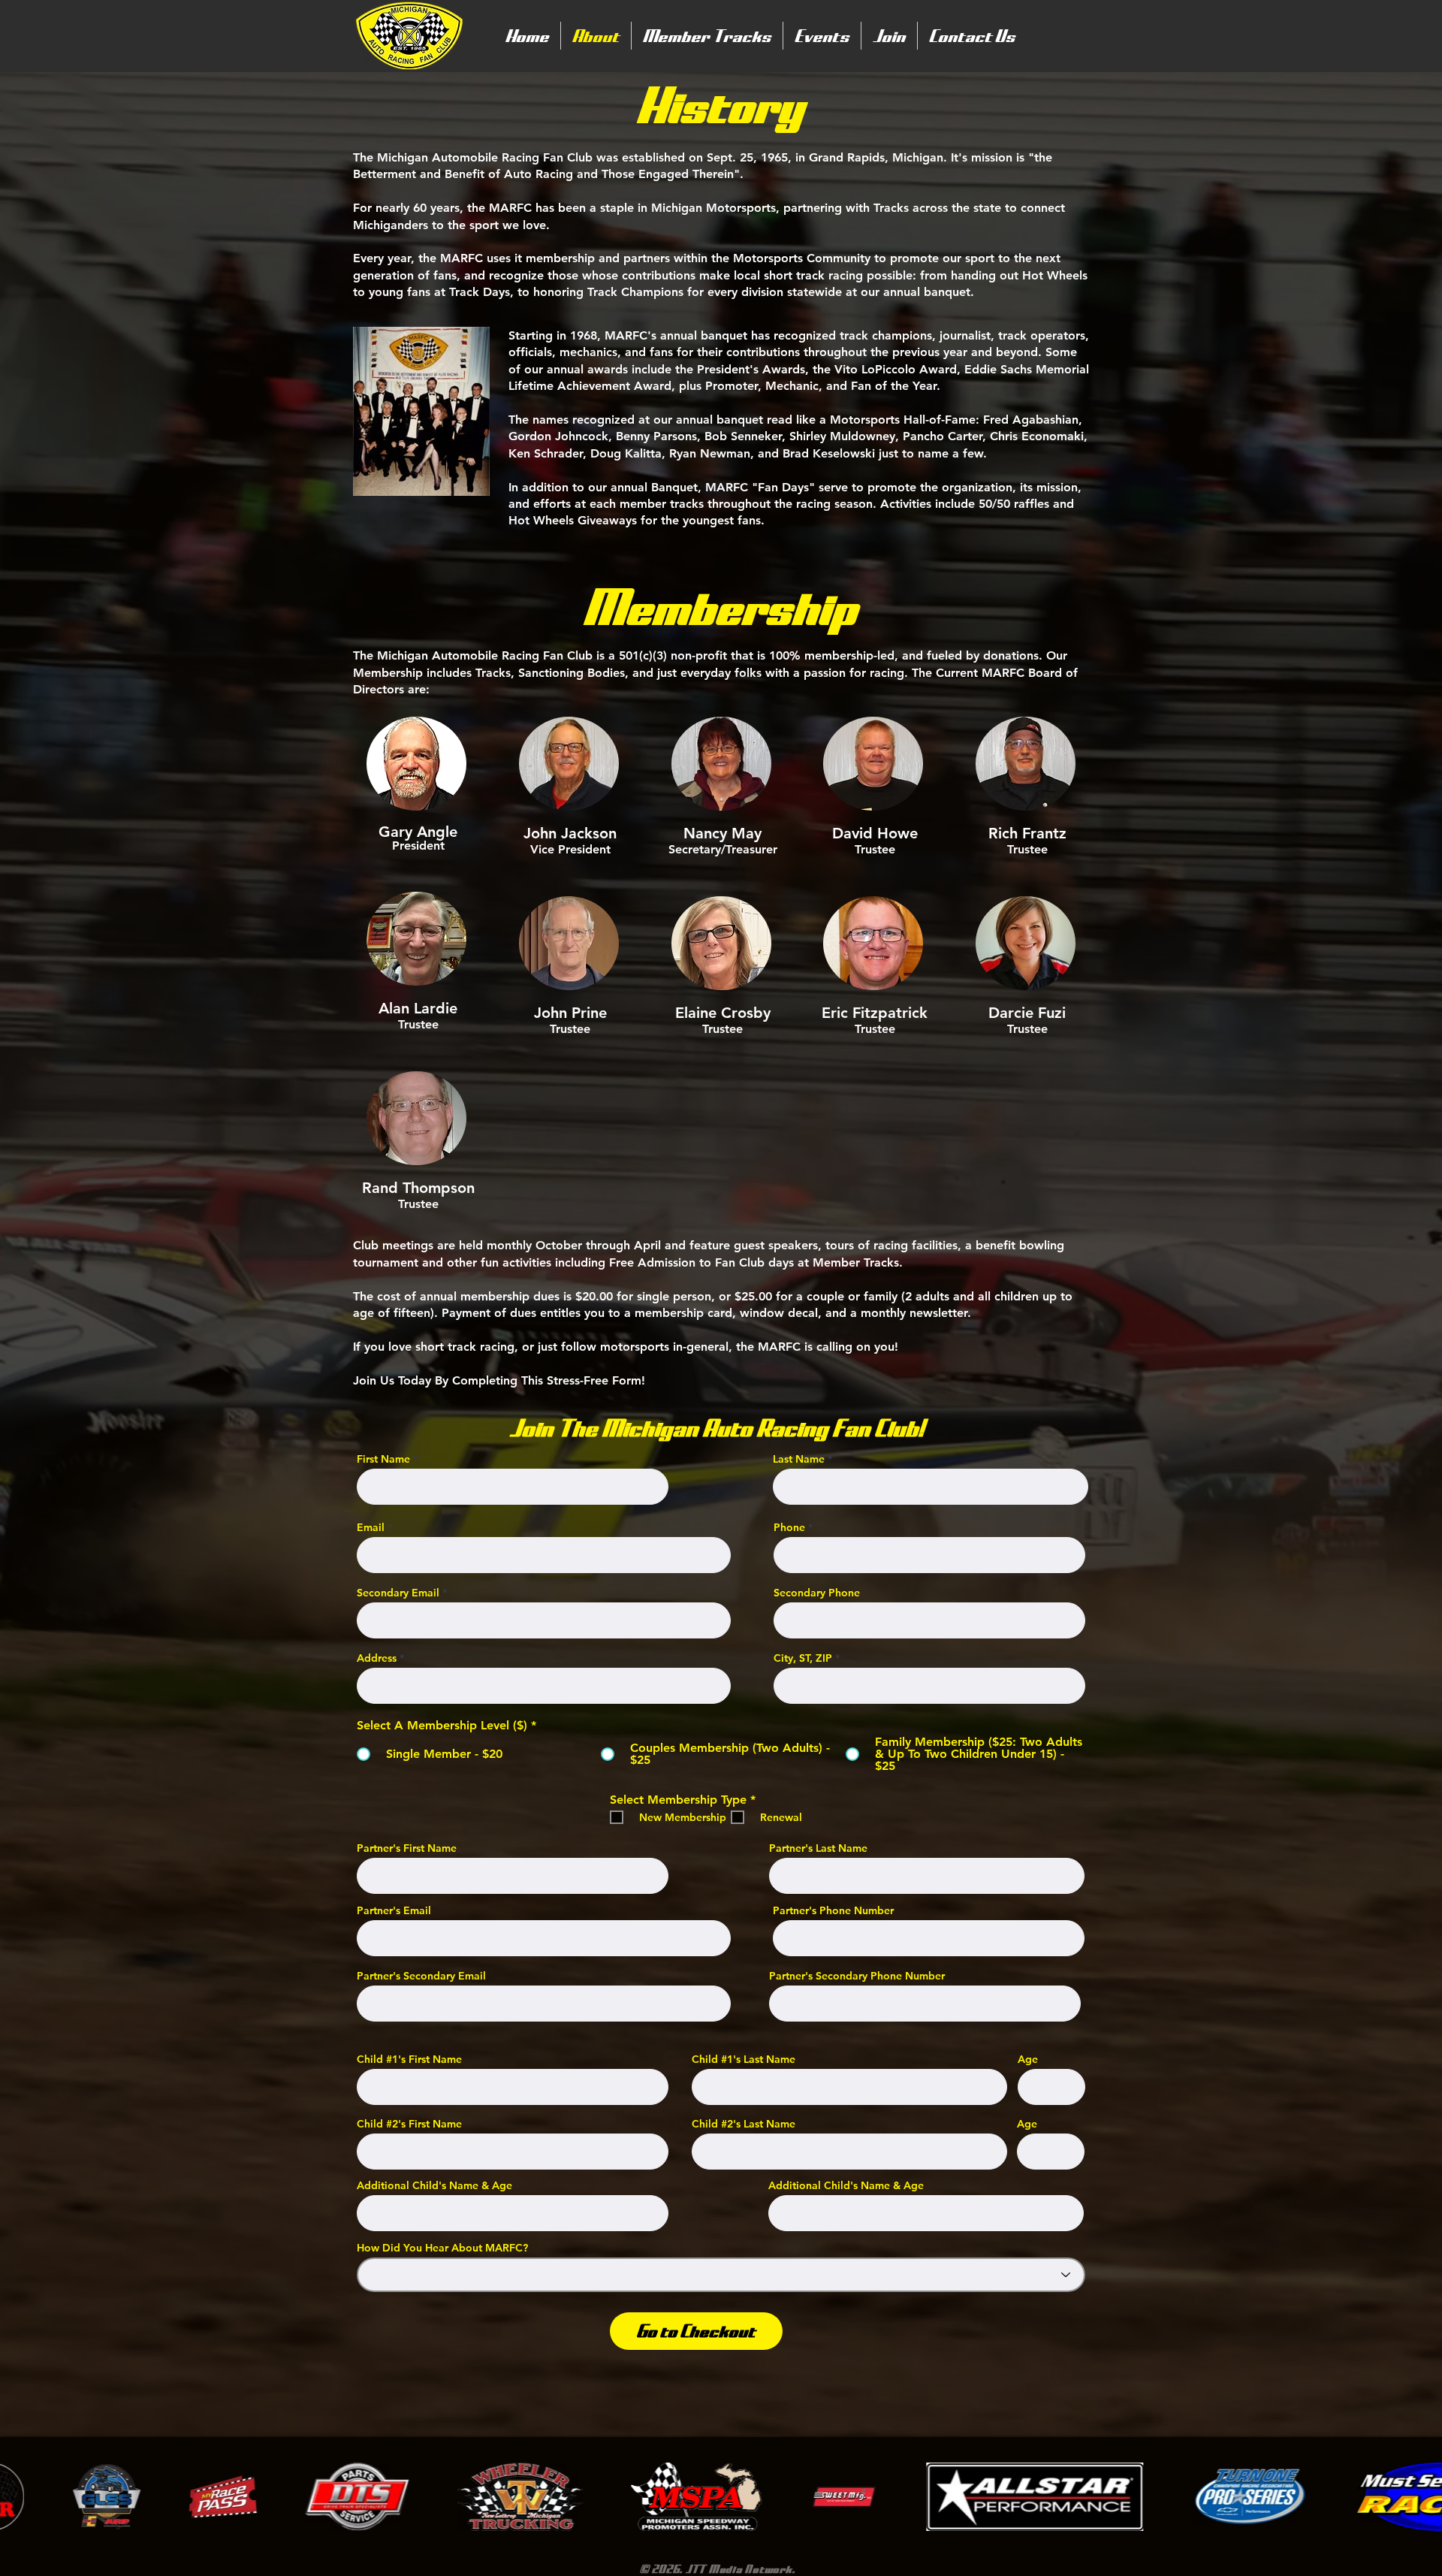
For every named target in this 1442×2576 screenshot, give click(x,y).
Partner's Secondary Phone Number (857, 1976)
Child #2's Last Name (744, 2124)
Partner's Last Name (818, 1848)
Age (1028, 2059)
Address (377, 1658)
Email (371, 1527)
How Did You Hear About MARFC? (442, 2248)
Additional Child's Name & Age (434, 2185)
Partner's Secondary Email (421, 1976)
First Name (383, 1459)
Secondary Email (398, 1593)
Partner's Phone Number (833, 1910)
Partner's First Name (407, 1848)
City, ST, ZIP (803, 1658)
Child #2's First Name (409, 2124)
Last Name (799, 1459)
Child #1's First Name (409, 2059)
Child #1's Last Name (744, 2059)
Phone (789, 1527)
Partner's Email (394, 1910)
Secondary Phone (817, 1593)
